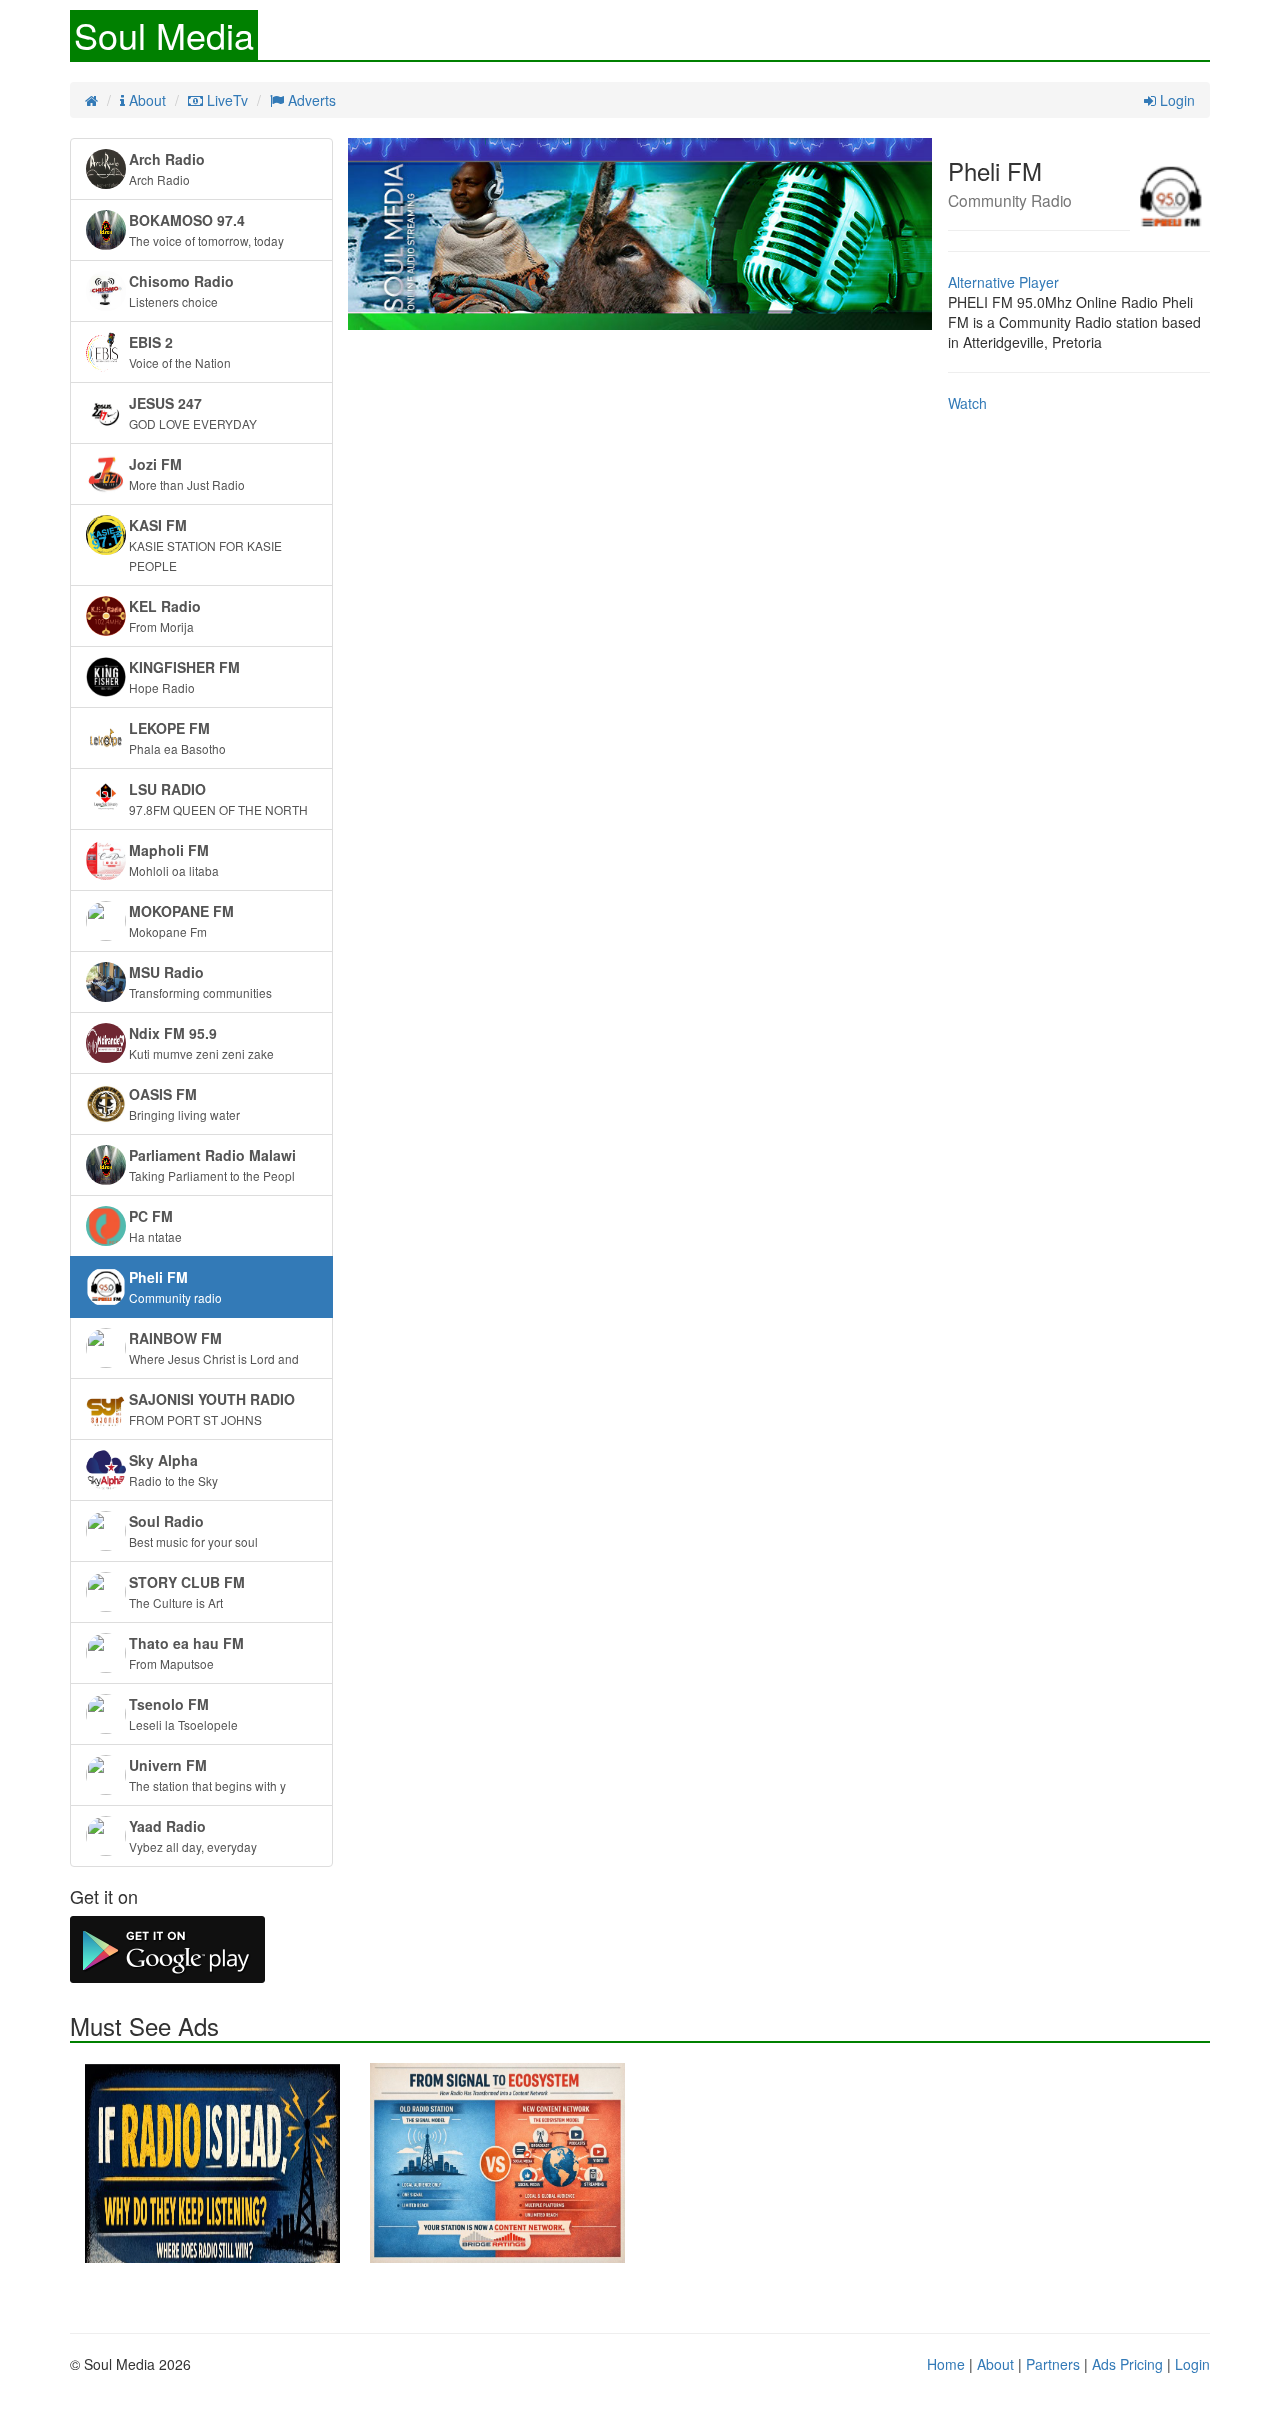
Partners (1053, 2364)
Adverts (310, 100)
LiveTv (225, 100)
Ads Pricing (1127, 2364)
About (145, 100)
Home (946, 2364)
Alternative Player (1003, 282)
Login (1175, 100)
